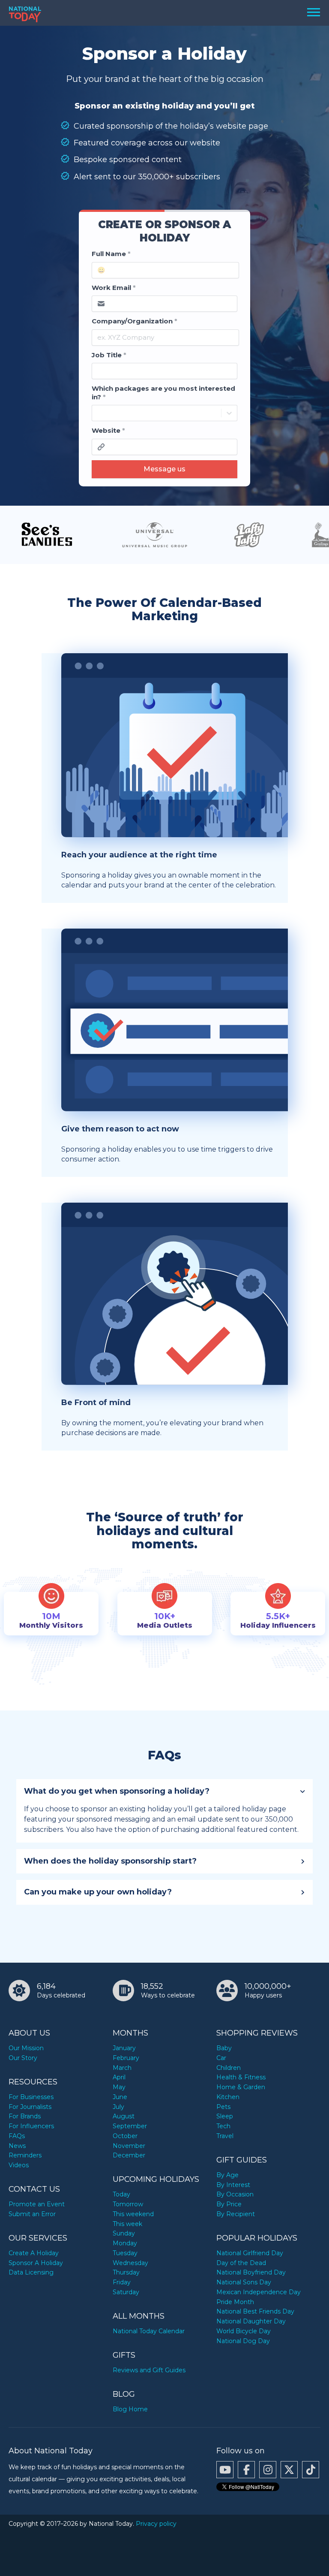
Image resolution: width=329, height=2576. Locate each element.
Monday (125, 2243)
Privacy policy (156, 2524)
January (124, 2048)
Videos (19, 2165)
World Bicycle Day (244, 2331)
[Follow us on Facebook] (246, 2470)
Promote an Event (37, 2204)
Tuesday (125, 2253)
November (129, 2146)
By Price (229, 2204)
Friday (122, 2282)
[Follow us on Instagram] (268, 2470)
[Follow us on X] (289, 2470)
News (17, 2146)
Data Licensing (31, 2272)
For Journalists (30, 2107)
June (120, 2097)
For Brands (25, 2116)
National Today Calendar (149, 2331)
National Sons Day (244, 2282)
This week (127, 2224)
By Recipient (236, 2214)
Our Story (23, 2058)
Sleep (225, 2116)
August (124, 2116)
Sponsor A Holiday (36, 2263)
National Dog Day (243, 2341)
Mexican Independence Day (259, 2292)
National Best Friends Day (255, 2311)
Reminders (25, 2155)
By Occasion (235, 2194)
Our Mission (26, 2048)
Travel (225, 2136)
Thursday (126, 2272)
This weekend (133, 2214)
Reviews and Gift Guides (149, 2370)
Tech (223, 2126)
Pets (223, 2107)
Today (121, 2194)
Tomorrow (128, 2204)
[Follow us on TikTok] (311, 2470)
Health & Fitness (241, 2077)
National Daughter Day (251, 2321)
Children (229, 2068)
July (118, 2107)
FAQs (17, 2136)
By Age (227, 2175)
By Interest (233, 2185)
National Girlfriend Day (250, 2253)
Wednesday (130, 2263)
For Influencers (31, 2126)
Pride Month (235, 2302)
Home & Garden (241, 2087)
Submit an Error (32, 2214)
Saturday (126, 2292)
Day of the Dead (241, 2263)
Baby (224, 2048)
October (125, 2136)
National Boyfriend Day (251, 2272)
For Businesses (31, 2097)
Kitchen (228, 2097)
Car (221, 2058)
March (122, 2068)
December (129, 2155)
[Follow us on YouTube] (225, 2470)
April (119, 2077)
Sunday (124, 2233)
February (126, 2058)
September (130, 2126)
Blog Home (130, 2409)
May (119, 2087)
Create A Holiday (34, 2253)
